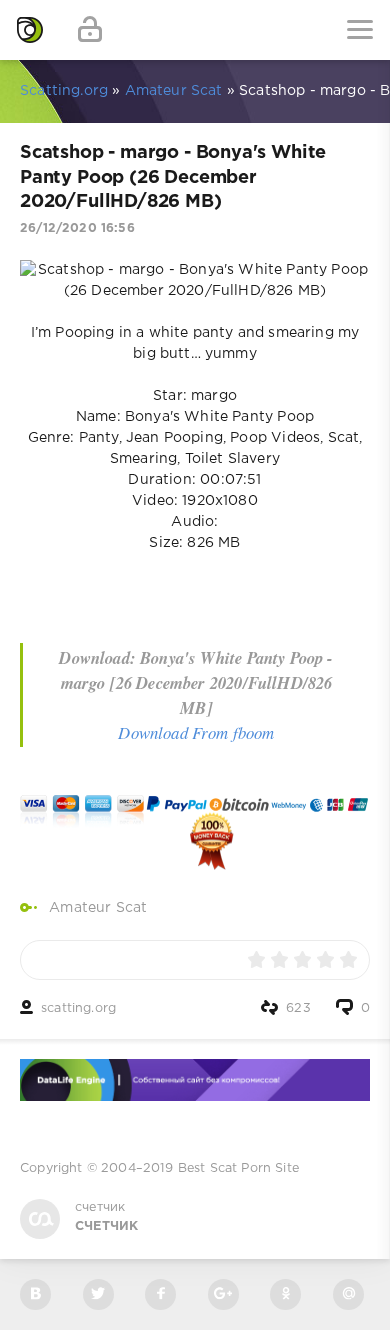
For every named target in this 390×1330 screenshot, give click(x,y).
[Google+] (223, 1294)
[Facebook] (160, 1294)
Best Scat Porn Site (238, 1168)
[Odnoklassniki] (285, 1294)
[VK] (35, 1294)
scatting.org (78, 1008)
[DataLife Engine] (30, 30)
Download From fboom (196, 732)
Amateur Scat (98, 908)
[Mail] (348, 1294)
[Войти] (90, 30)
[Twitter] (98, 1294)
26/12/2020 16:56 (77, 228)
